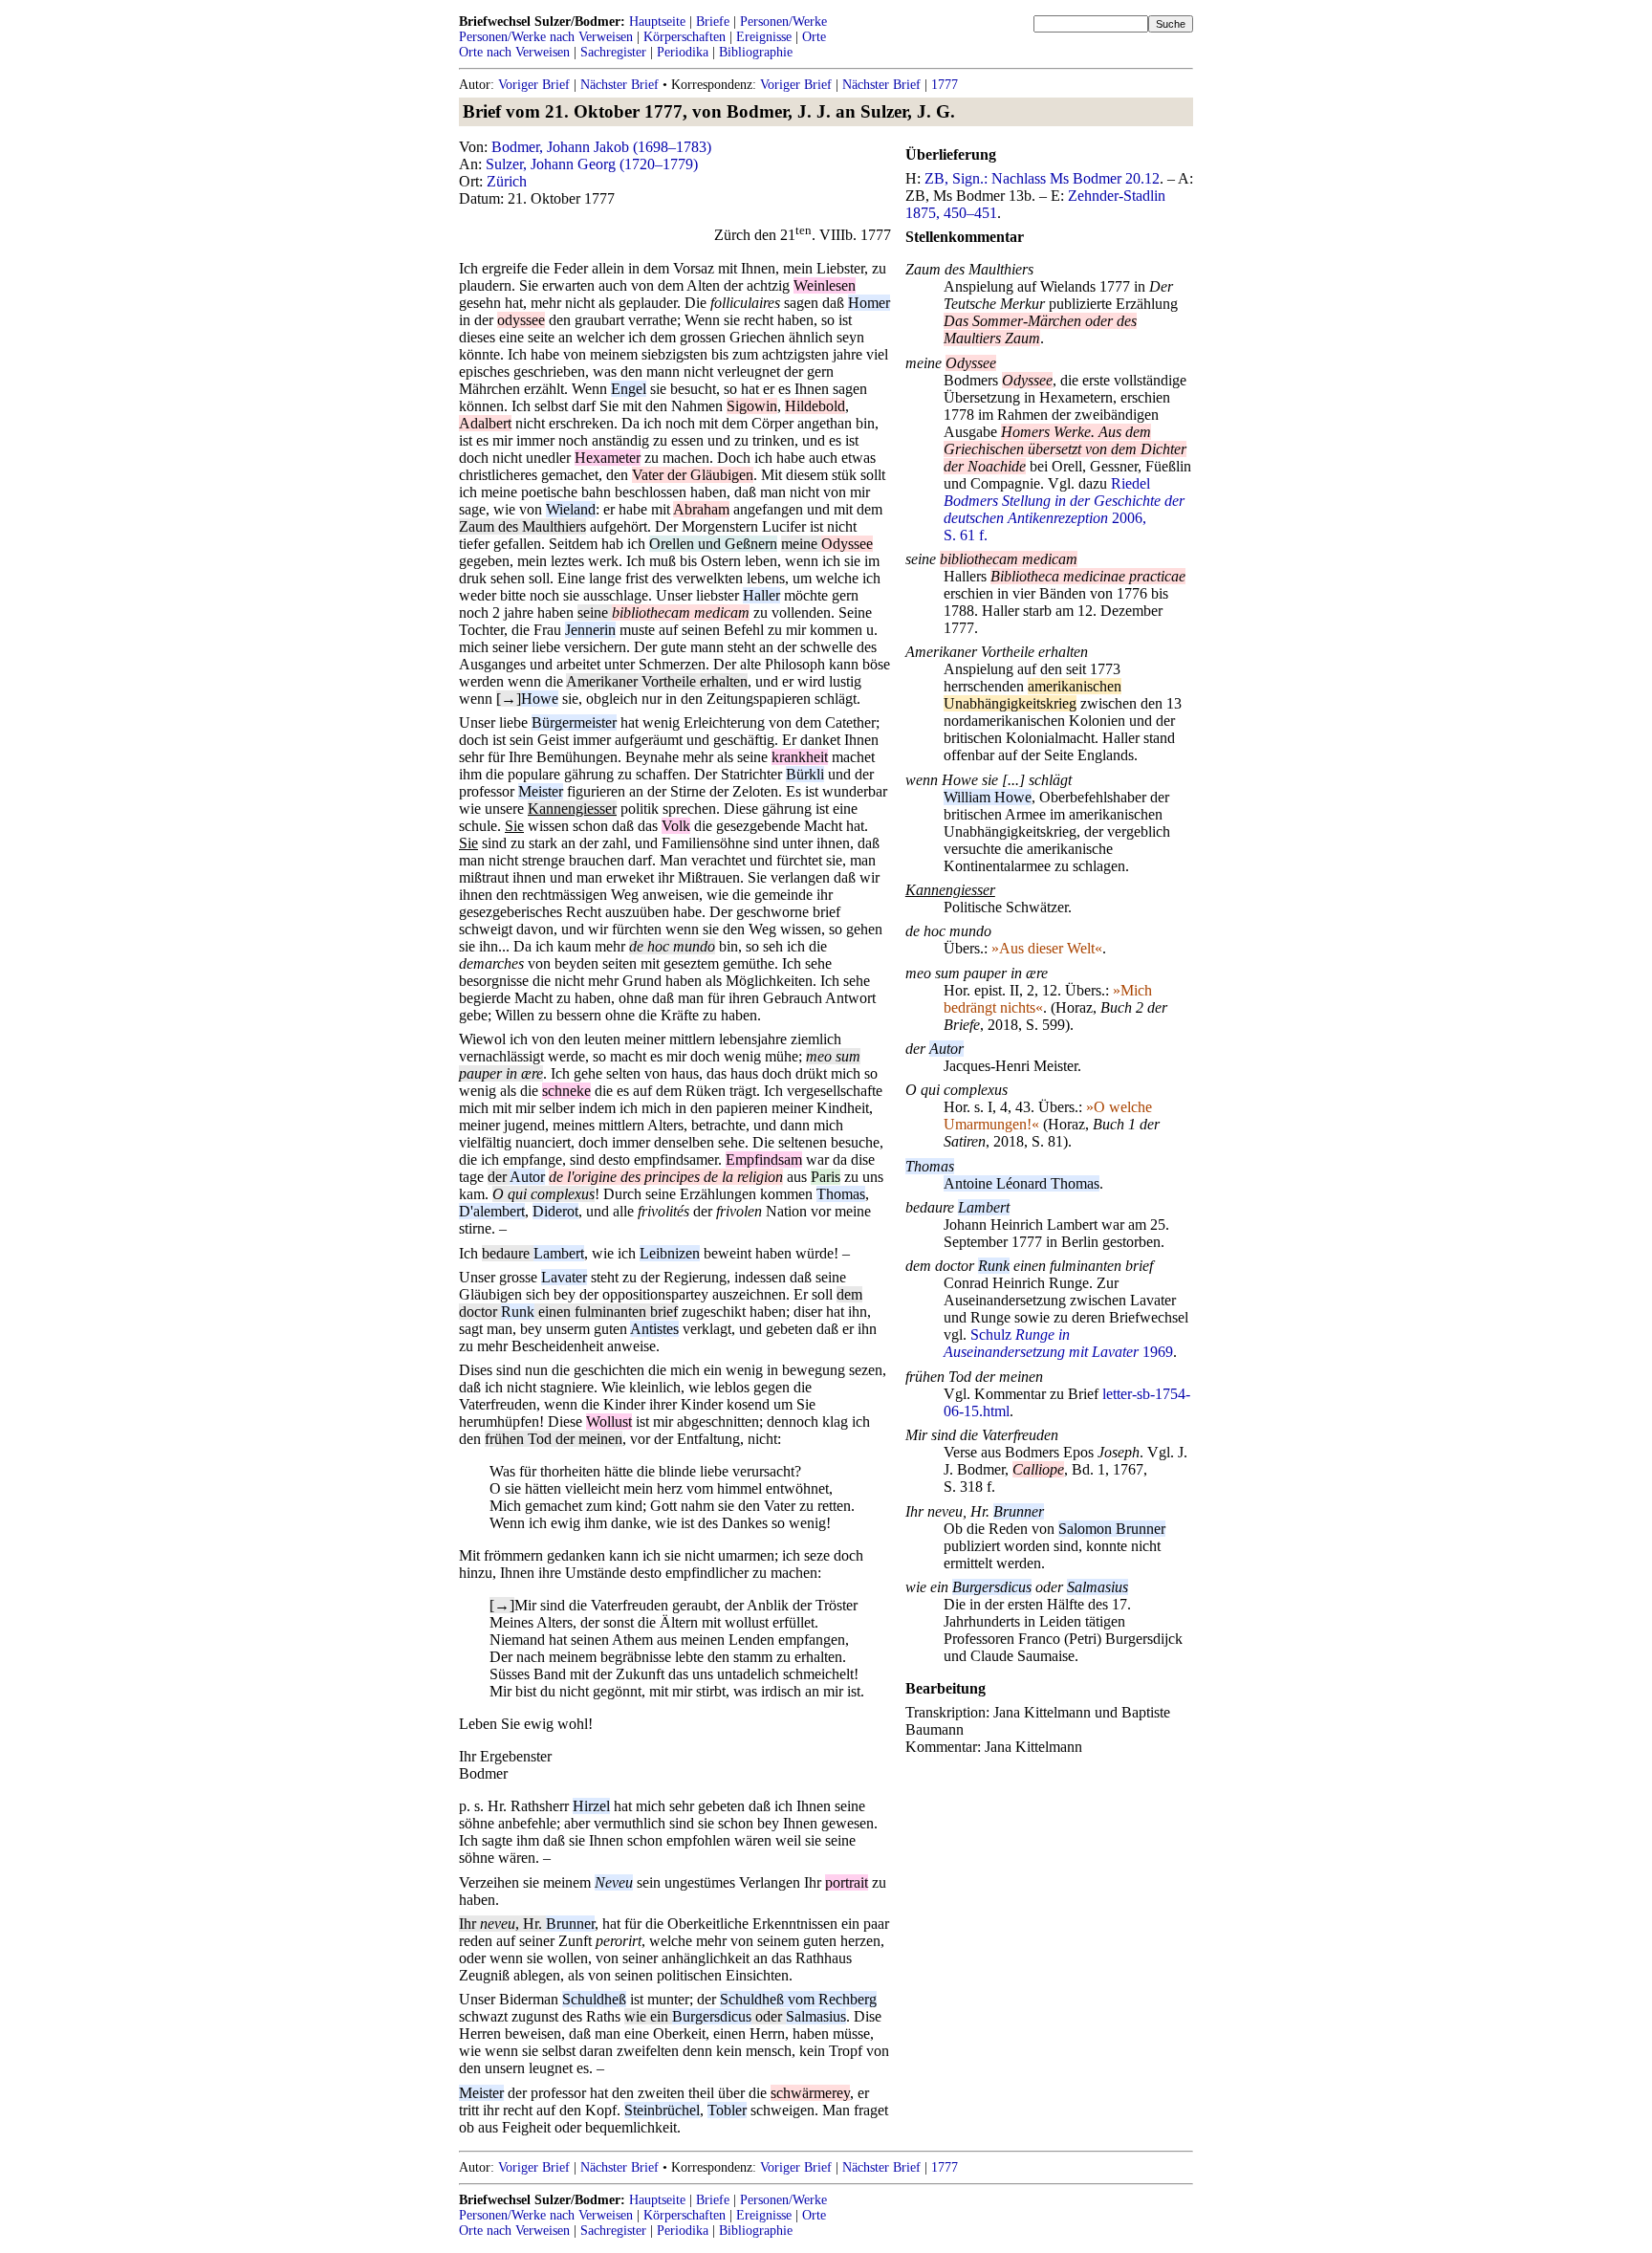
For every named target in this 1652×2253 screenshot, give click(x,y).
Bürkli (805, 774)
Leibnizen (670, 1253)
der (499, 1177)
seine (595, 612)
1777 (945, 85)
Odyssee (847, 544)
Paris (826, 1177)
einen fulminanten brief (606, 1312)
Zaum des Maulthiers (522, 526)
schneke (566, 1091)
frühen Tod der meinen (554, 1439)
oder (769, 2016)
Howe (540, 699)
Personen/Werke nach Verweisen (546, 37)
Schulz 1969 (1058, 1343)
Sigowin (752, 406)
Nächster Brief (619, 85)
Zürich (507, 181)
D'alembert (492, 1211)
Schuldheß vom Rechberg (798, 1999)
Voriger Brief (534, 85)
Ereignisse (764, 37)
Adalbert (485, 423)
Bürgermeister (574, 722)
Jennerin (590, 630)
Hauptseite (657, 22)
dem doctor (942, 1266)
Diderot (555, 1211)
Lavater (564, 1277)
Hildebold (815, 406)
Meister (541, 791)
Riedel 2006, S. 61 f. (1064, 509)
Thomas (841, 1194)
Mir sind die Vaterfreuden (982, 1435)
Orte (814, 37)
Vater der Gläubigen (693, 475)
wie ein (648, 2016)
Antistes (654, 1329)
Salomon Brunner (1112, 1529)
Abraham (701, 509)
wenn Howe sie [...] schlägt (989, 780)
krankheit (800, 757)
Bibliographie (756, 52)
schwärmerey (810, 2093)
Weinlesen (825, 285)
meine (801, 544)
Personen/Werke (783, 22)
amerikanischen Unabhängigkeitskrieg (1032, 695)
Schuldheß (594, 1999)
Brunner (570, 1924)
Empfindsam (764, 1159)
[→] (509, 699)
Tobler (727, 2110)
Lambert (559, 1253)
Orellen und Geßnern (713, 544)
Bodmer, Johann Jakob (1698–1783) (601, 147)
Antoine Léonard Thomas (1022, 1183)
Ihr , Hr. (502, 1924)
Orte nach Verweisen (514, 52)
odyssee (521, 320)
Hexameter (608, 458)
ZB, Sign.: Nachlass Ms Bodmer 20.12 (1042, 178)
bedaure (508, 1253)
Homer (869, 303)
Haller (761, 595)
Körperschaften (685, 37)
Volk (676, 826)
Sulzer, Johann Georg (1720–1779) (592, 164)
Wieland (571, 509)
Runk (518, 1312)
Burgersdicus (712, 2016)
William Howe (988, 797)
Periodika (683, 52)
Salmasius (816, 2016)
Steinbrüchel (662, 2110)
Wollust (609, 1422)
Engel (629, 389)
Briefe (713, 22)
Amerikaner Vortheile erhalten (657, 681)
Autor (527, 1177)
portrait (847, 1882)
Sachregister (613, 52)
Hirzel (591, 1806)
